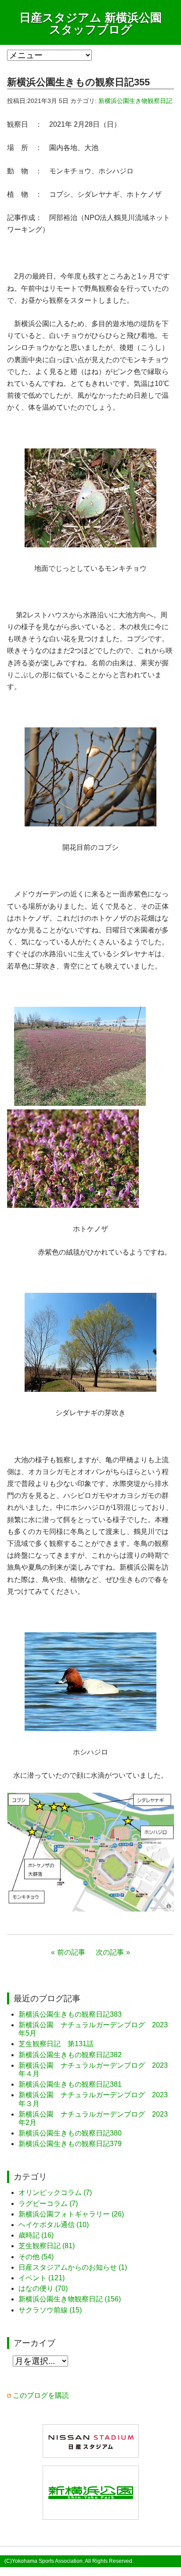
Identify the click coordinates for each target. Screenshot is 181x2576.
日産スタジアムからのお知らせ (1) (73, 2267)
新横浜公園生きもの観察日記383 (70, 2014)
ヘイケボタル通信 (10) (54, 2225)
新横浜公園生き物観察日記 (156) (70, 2299)
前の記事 (71, 1952)
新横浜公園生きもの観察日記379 (70, 2144)
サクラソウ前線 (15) (50, 2310)
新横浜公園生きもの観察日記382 (70, 2055)
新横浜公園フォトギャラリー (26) (71, 2214)
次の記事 (110, 1952)
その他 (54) (36, 2257)
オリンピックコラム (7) (55, 2193)
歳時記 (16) (36, 2235)
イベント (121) (42, 2278)
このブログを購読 (41, 2395)
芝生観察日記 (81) (47, 2246)
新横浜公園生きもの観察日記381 (70, 2084)
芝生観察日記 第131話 (56, 2044)
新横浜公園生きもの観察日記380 (70, 2133)
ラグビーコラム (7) (48, 2204)
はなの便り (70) (43, 2288)
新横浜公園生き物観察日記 (135, 101)
